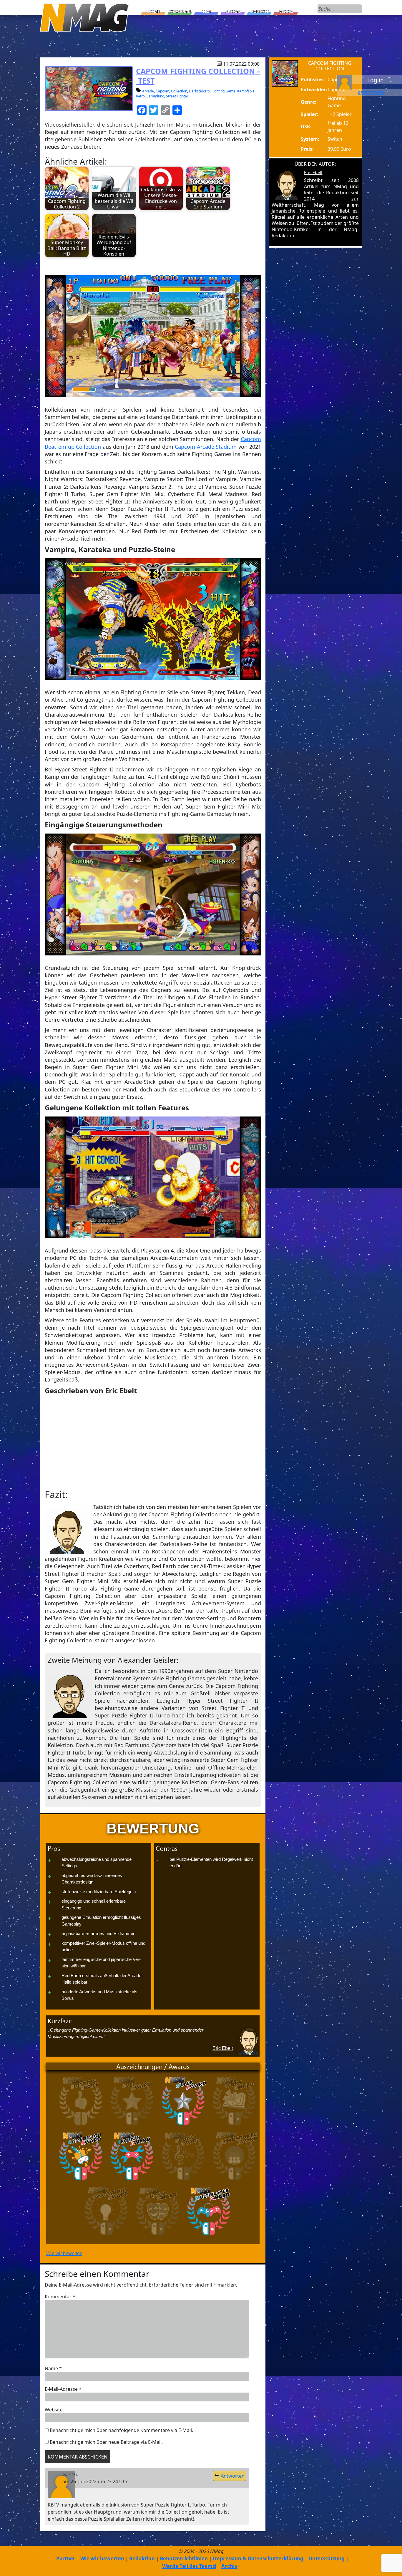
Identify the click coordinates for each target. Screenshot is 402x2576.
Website (54, 2410)
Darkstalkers (199, 91)
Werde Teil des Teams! (189, 2566)
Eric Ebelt (223, 2048)
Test (207, 11)
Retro (140, 96)
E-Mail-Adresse (63, 2389)
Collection (179, 91)
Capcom (162, 91)
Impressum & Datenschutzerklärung (258, 2558)
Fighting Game (224, 91)
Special (233, 11)
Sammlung (155, 96)
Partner (66, 2558)
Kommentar (60, 2297)
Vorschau (180, 11)
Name (53, 2368)
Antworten (233, 2476)
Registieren (371, 92)
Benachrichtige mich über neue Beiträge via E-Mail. (106, 2442)
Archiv (229, 2566)
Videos (286, 11)
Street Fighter (177, 96)
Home (154, 11)
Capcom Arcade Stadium (206, 447)
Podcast (260, 11)
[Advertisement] (153, 1442)
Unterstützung (327, 2558)
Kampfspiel (246, 91)
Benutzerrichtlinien (184, 2558)
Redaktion (142, 2558)
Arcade (148, 91)
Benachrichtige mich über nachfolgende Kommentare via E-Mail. (121, 2430)
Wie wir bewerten (64, 2253)
